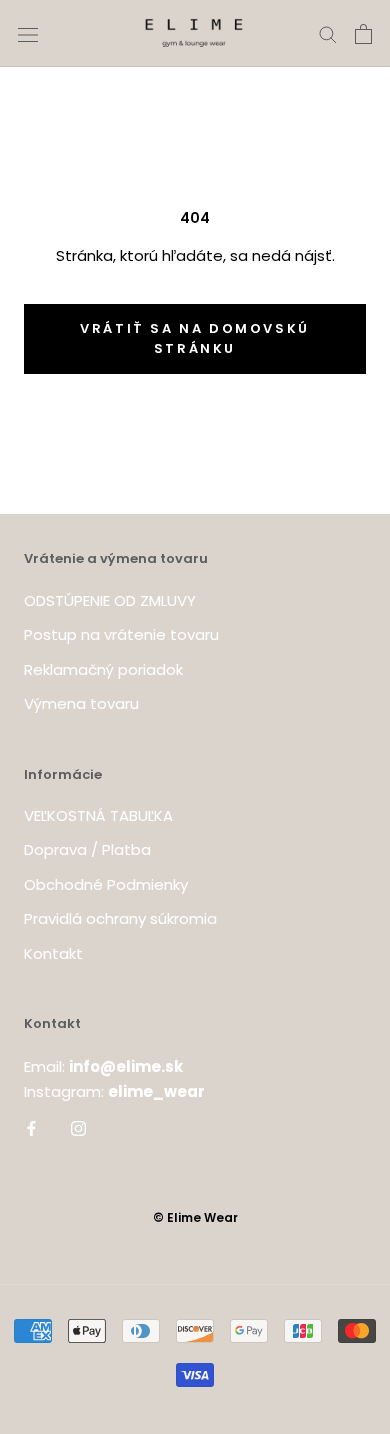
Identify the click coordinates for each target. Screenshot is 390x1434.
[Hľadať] (328, 33)
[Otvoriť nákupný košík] (363, 34)
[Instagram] (78, 1127)
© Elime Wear (195, 1217)
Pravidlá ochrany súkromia (120, 918)
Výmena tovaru (81, 703)
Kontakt (53, 953)
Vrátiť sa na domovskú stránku (195, 338)
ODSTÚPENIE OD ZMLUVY (110, 600)
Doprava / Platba (87, 849)
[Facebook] (31, 1127)
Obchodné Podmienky (106, 884)
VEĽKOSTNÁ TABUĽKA (98, 815)
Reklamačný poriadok (103, 669)
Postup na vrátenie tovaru (121, 634)
